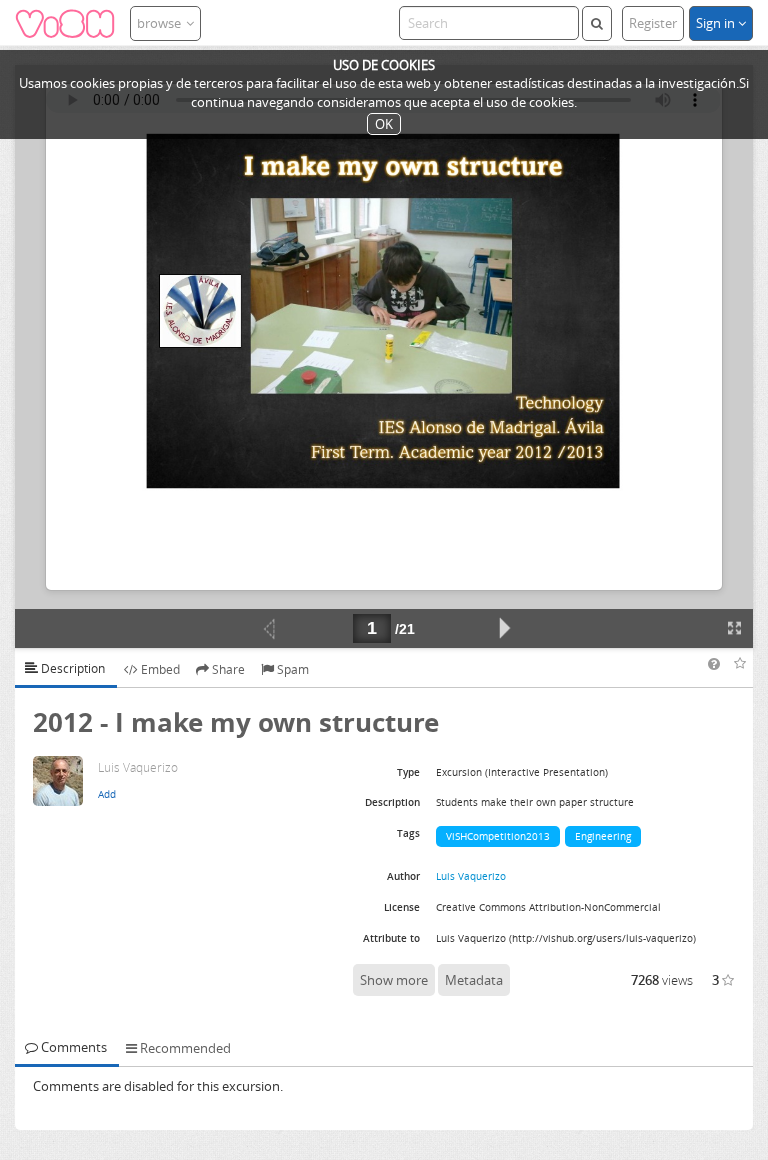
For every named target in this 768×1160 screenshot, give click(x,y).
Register (653, 23)
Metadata (474, 980)
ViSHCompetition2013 (498, 836)
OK (384, 124)
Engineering (603, 836)
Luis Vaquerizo (471, 876)
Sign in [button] (717, 23)
